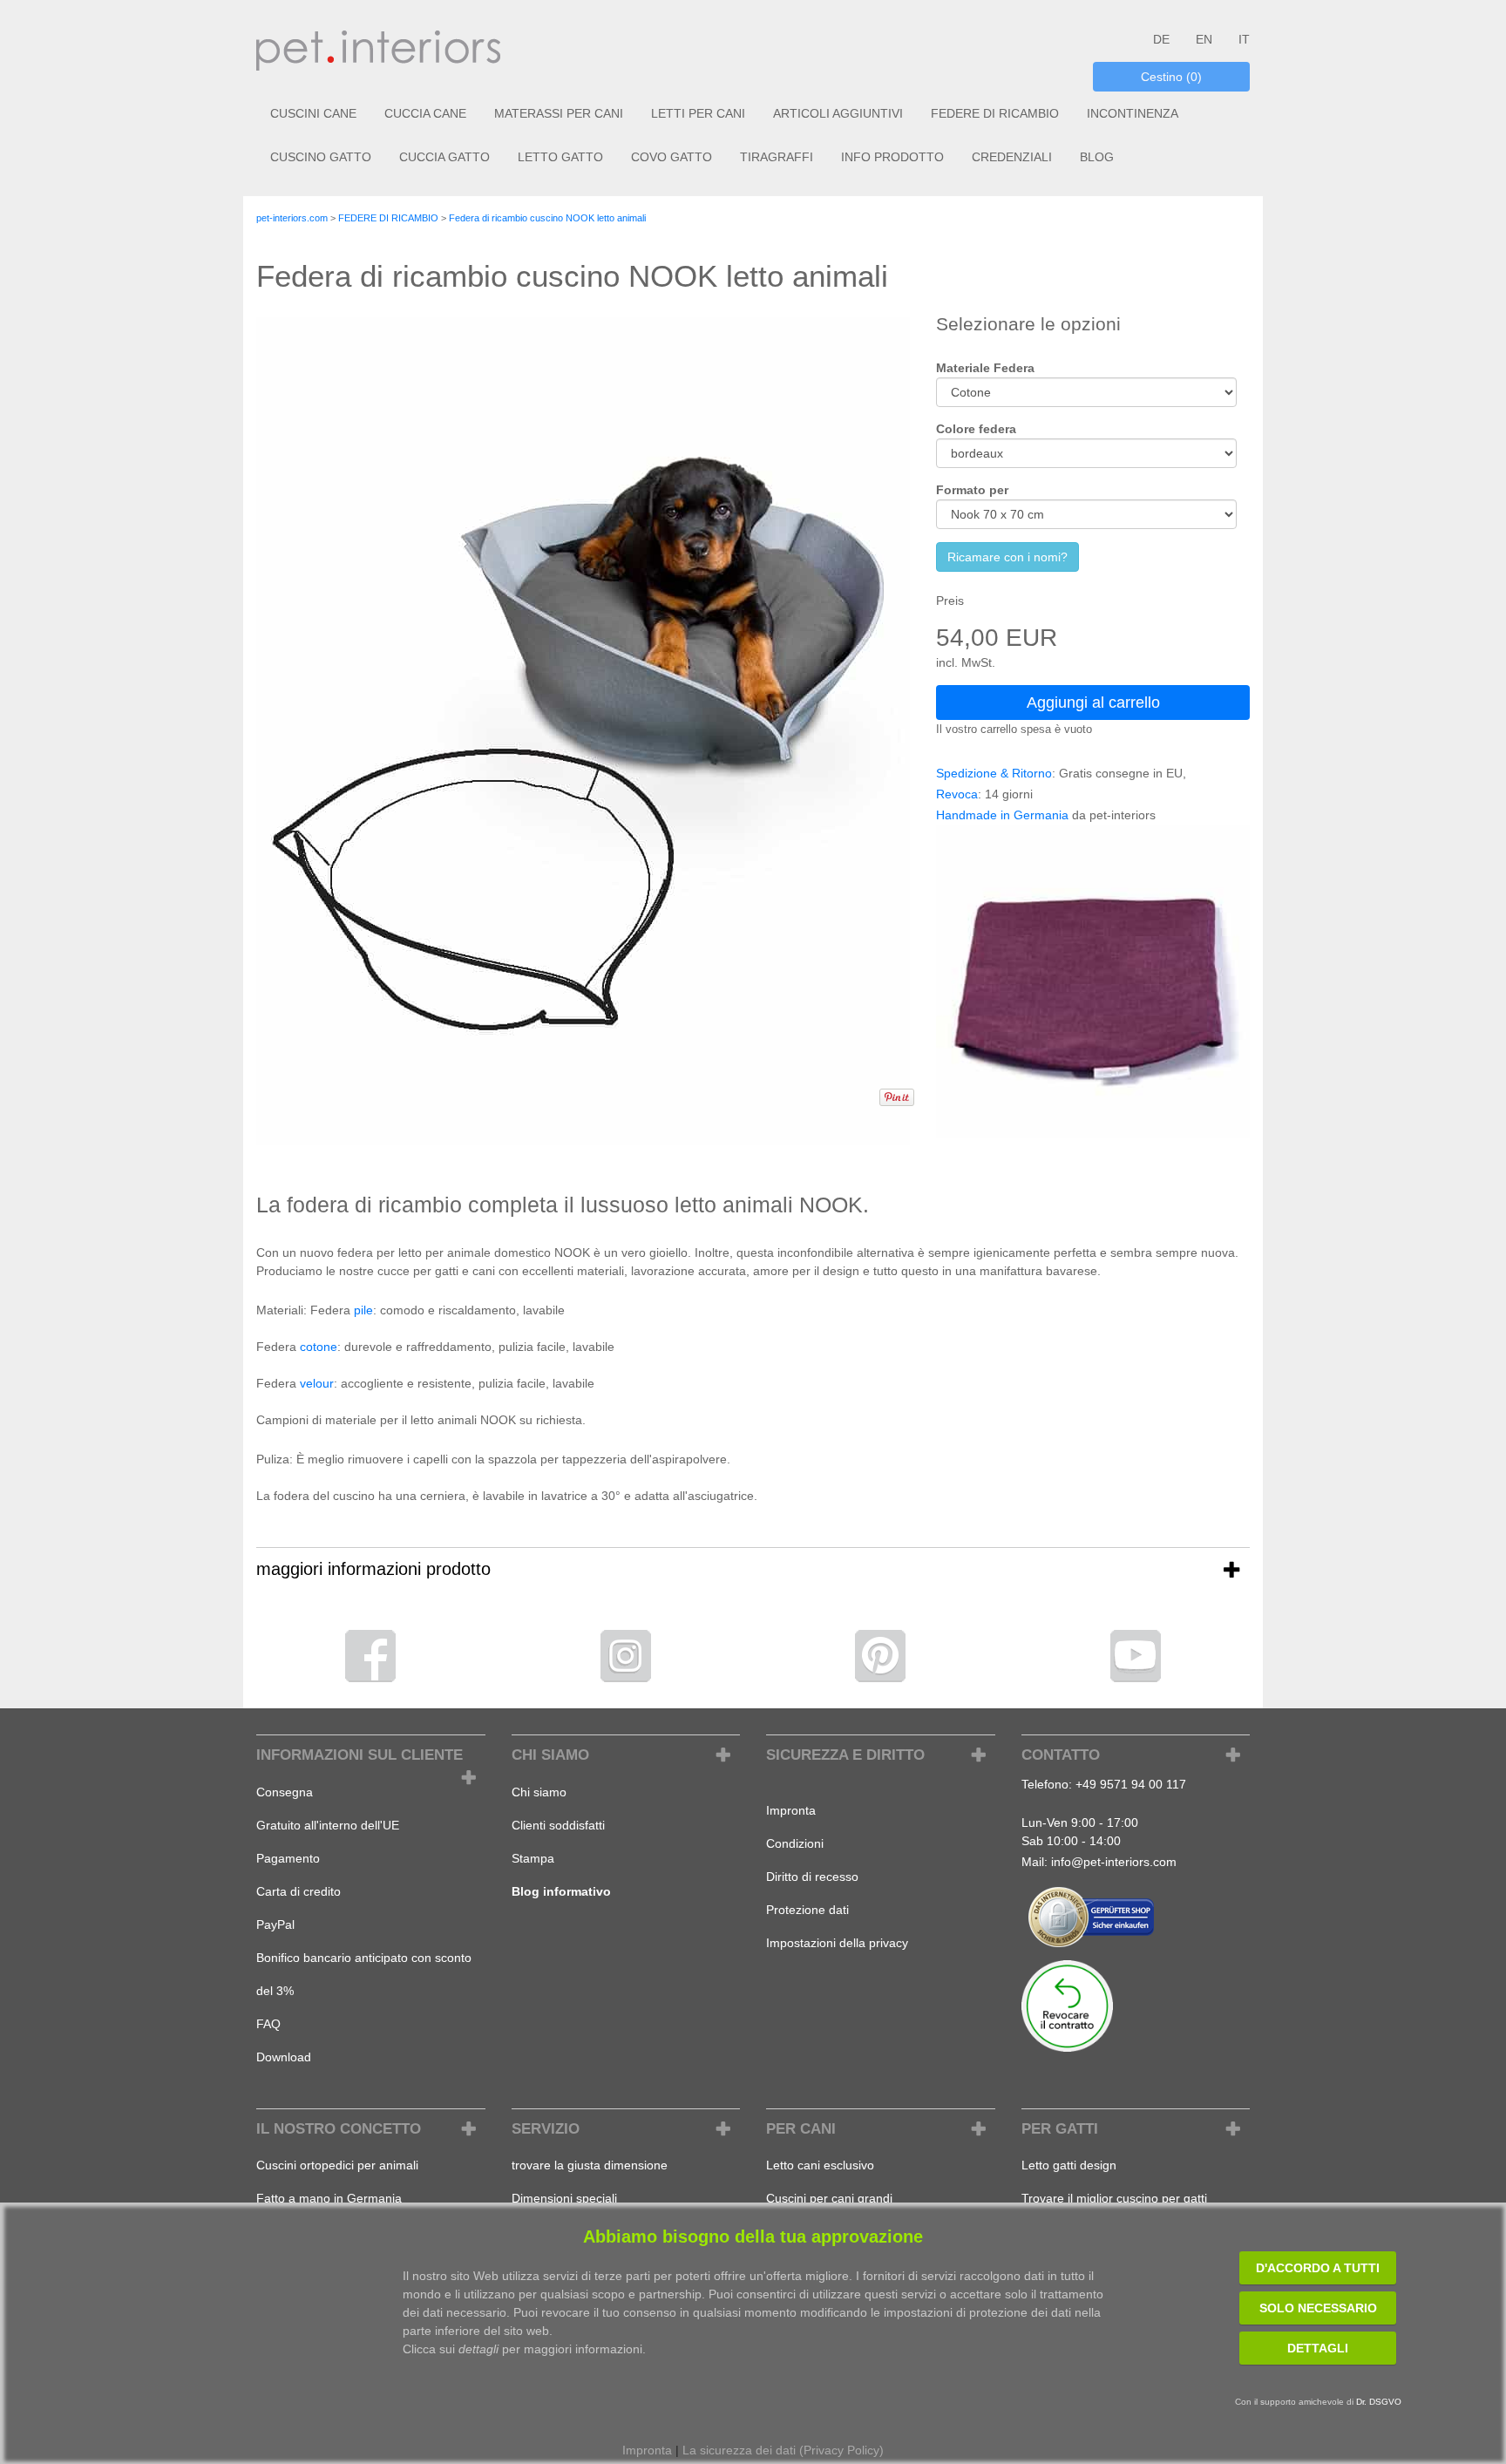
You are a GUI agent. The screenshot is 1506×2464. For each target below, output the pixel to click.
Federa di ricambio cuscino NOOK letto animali (547, 218)
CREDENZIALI (1012, 157)
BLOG (1097, 157)
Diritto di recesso (812, 1877)
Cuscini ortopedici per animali (337, 2165)
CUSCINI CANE (313, 113)
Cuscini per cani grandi (829, 2198)
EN (1204, 39)
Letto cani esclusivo (820, 2165)
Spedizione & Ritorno (994, 773)
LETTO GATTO (560, 157)
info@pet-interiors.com (1114, 1862)
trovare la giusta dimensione (590, 2165)
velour (317, 1383)
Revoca (957, 794)
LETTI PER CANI (698, 113)
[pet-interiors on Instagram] (626, 1655)
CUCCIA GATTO (444, 157)
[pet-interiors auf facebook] (370, 1655)
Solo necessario (1318, 2308)
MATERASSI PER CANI (559, 113)
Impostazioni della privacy (837, 1943)
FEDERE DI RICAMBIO (995, 113)
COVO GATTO (672, 157)
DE (1161, 39)
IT (1244, 39)
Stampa (533, 1858)
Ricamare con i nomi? (1007, 557)
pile (363, 1310)
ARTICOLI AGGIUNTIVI (838, 113)
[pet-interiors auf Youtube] (1136, 1655)
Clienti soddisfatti (558, 1825)
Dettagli (1318, 2348)
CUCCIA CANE (425, 113)
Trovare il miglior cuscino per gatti (1114, 2198)
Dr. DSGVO (1379, 2402)
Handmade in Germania (1002, 815)
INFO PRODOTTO (892, 157)
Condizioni (795, 1843)
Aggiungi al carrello (1093, 703)
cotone (319, 1347)
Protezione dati (807, 1910)
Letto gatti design (1069, 2165)
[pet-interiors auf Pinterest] (880, 1655)
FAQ (268, 2024)
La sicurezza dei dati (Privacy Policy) (783, 2450)
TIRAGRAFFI (777, 157)
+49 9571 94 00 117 (1131, 1784)
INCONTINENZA (1133, 113)
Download (284, 2057)
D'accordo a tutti (1318, 2268)
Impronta (791, 1810)
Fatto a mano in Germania (329, 2198)
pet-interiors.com (292, 218)
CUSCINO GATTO (321, 157)
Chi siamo (539, 1792)
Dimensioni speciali (564, 2198)
